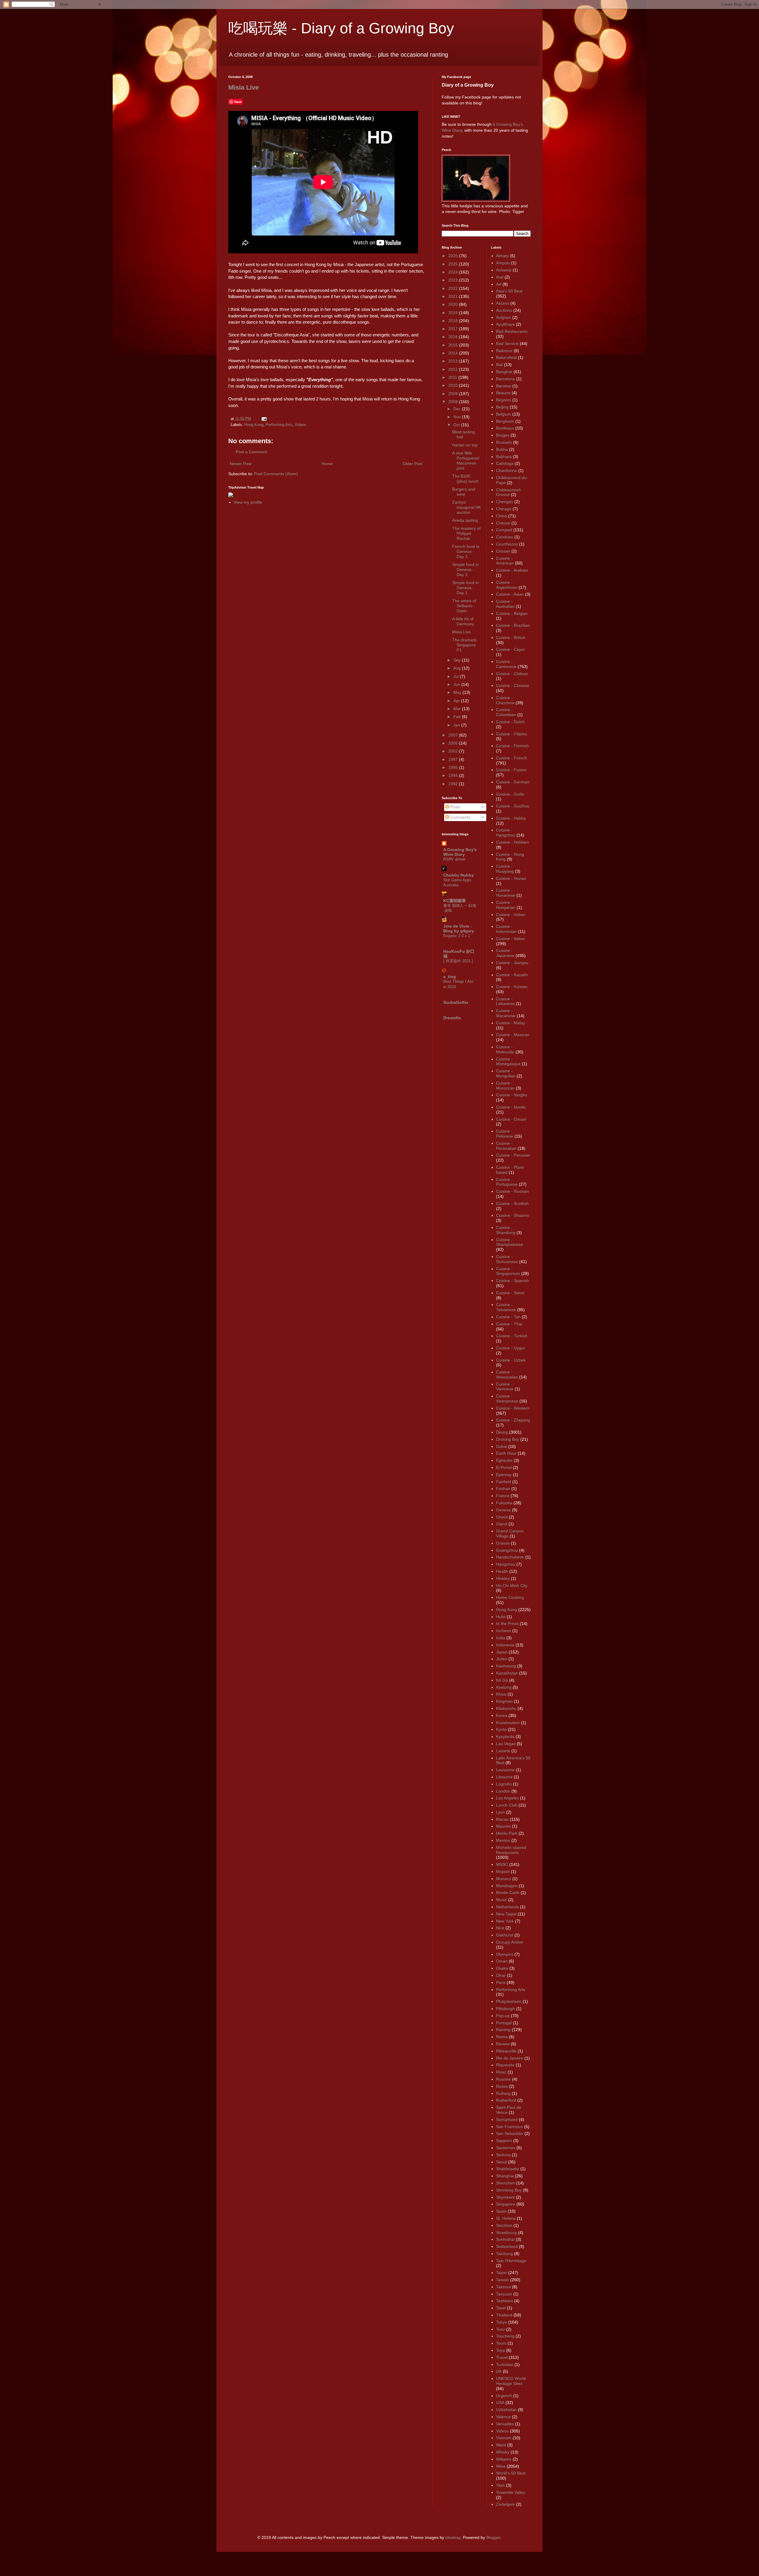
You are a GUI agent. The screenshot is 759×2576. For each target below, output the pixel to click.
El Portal (504, 1467)
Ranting (503, 2030)
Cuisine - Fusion (511, 770)
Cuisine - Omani (511, 1119)
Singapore (506, 2204)
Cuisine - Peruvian (513, 1155)
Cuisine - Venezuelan (507, 1374)
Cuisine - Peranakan (506, 1146)
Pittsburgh (506, 2009)
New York (505, 1921)
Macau (502, 1819)
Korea (502, 1715)
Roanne (503, 2079)
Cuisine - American (505, 561)
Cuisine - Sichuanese (507, 1259)
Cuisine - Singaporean (508, 1271)
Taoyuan (504, 2294)
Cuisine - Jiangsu (512, 963)
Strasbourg (506, 2232)
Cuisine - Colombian (506, 712)
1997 (454, 759)
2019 (454, 313)
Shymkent (505, 2197)
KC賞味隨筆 (455, 901)
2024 (454, 272)
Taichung (504, 2254)
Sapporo (504, 2141)
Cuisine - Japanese (505, 953)
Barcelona (506, 379)
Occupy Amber (510, 1942)
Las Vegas (506, 1744)
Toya (500, 2350)
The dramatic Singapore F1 (465, 645)
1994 (454, 775)
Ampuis (503, 263)
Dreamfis (452, 1018)
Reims (502, 2037)
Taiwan (503, 2280)
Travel (502, 2357)
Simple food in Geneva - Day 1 (465, 588)
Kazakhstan (507, 1673)
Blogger (493, 2537)
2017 (454, 329)
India (501, 1638)
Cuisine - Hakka (511, 818)
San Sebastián (510, 2133)
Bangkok (504, 372)
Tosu (500, 2329)
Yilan (500, 2485)
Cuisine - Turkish (512, 1336)
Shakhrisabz (508, 2169)
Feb (458, 717)
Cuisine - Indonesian (506, 929)
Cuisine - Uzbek (511, 1360)
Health (502, 1571)
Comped (504, 530)
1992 (454, 784)
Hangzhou (506, 1564)
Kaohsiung (506, 1666)
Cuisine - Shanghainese (510, 1242)
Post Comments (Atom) (276, 474)
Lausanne (505, 1770)
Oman (502, 1961)
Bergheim (505, 421)
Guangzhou (507, 1550)
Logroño (504, 1784)
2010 (454, 385)
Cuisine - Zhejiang (513, 1420)
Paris (501, 1982)
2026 (454, 256)
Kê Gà (502, 1680)
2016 (454, 337)
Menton (503, 1840)
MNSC (502, 1864)
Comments (460, 817)
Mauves (503, 1826)
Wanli (501, 2445)
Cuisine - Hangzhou (506, 833)
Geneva (503, 1510)
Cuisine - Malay (511, 1023)
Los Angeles (507, 1798)
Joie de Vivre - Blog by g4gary (459, 928)
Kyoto (501, 1729)
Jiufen (502, 1659)
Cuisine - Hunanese (506, 893)
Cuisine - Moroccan (505, 1086)
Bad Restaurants (512, 331)
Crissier (503, 551)
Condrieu (505, 537)
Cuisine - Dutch (510, 722)
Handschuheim (510, 1557)
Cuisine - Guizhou (513, 806)
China (502, 516)
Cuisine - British (511, 637)
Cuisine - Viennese (505, 1387)
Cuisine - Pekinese (505, 1134)
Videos (301, 425)
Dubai (502, 1446)
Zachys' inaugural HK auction (467, 507)
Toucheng (505, 2336)
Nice (500, 1928)
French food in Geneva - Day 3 (466, 551)
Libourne (504, 1777)
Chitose (503, 523)
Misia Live (244, 87)
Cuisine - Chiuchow (505, 700)
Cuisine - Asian (510, 594)
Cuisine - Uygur (511, 1348)
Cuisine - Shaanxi (512, 1215)
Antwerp (504, 270)
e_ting (450, 977)
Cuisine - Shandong (506, 1230)
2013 (454, 361)
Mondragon (507, 1886)
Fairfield (504, 1482)
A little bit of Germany (463, 621)
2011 (453, 377)
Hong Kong (254, 425)
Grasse (503, 1543)
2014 (454, 353)
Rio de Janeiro (510, 2058)
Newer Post (241, 464)
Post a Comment (251, 452)
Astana (503, 303)
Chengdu (505, 502)
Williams (504, 2459)
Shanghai (505, 2176)
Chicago (504, 509)
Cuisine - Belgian (512, 613)
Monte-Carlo (508, 1893)
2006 (454, 743)
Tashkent (504, 2301)
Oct (457, 425)
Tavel (501, 2308)
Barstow (504, 386)
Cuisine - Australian (505, 604)
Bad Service (507, 344)
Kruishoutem (508, 1723)
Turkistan (505, 2364)
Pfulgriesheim (509, 2001)
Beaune (503, 393)
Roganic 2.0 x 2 (457, 936)
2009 (454, 394)
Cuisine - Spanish (512, 1281)
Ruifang (503, 2093)
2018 (454, 321)
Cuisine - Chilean (512, 674)
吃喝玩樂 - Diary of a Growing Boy (341, 28)
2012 (454, 369)
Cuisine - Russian (512, 1191)
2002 (454, 751)
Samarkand (507, 2119)
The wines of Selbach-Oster (464, 606)
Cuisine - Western (513, 1408)
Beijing (502, 407)
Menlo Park (507, 1833)
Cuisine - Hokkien (512, 842)
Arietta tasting (465, 520)
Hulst (501, 1617)
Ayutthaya (505, 324)
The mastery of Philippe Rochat (466, 533)
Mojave (503, 1871)
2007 (454, 735)
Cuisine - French (512, 758)
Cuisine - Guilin (510, 794)
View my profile (248, 502)
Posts (455, 807)
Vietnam (504, 2438)
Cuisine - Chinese (513, 686)
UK (499, 2371)
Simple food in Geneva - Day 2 (465, 570)
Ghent (502, 1517)
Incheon (504, 1631)
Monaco (504, 1879)
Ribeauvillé (506, 2051)
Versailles (505, 2424)
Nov (458, 417)
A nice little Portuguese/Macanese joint (466, 460)
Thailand (504, 2315)
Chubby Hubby (459, 875)
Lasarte (503, 1751)
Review (503, 2044)
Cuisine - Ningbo (512, 1095)
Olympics (505, 1954)
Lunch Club (507, 1805)
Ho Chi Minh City (512, 1586)
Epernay (504, 1475)
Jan (457, 725)
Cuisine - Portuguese (507, 1182)
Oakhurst (505, 1935)
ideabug (453, 2537)
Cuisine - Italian (511, 939)
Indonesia (505, 1645)
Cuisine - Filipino (512, 734)
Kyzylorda (505, 1737)
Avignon (504, 317)
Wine (501, 2466)
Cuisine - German (513, 782)
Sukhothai (505, 2239)
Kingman (504, 1701)
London (503, 1791)
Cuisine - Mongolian (506, 1073)
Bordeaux (505, 428)
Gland (502, 1524)
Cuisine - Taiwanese (506, 1307)
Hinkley (503, 1578)
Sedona (503, 2155)
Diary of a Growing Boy (468, 85)
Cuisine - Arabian (512, 570)
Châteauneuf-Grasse (509, 492)
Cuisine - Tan (508, 1317)
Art (499, 284)
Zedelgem (506, 2504)
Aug (458, 668)
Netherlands (507, 1907)
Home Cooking (510, 1597)
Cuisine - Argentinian (507, 585)
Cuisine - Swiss (510, 1293)
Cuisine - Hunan (511, 878)
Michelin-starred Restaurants (511, 1850)
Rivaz (501, 2072)
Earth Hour (506, 1453)
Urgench (504, 2396)
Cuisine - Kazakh (512, 975)
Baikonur (504, 351)
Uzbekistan (506, 2410)
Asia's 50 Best (509, 291)
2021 (454, 296)
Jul (457, 676)
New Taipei (506, 1914)
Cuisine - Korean (512, 987)
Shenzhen (506, 2183)
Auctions (504, 310)
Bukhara (504, 457)
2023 (454, 280)
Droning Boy (508, 1439)
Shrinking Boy (509, 2190)
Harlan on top (465, 445)
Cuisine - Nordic (511, 1107)
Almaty (502, 256)
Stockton (504, 2225)
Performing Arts (279, 425)
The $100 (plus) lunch (465, 479)
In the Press (507, 1623)
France (503, 1496)
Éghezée (504, 1460)
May (458, 692)
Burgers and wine (464, 492)
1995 (454, 767)
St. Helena (506, 2218)
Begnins (504, 400)
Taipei (502, 2273)
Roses (502, 2086)
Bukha (502, 449)
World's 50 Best (511, 2473)
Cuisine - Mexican (513, 1035)
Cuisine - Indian (511, 915)
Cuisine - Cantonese (506, 664)
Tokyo (502, 2322)
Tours (501, 2343)
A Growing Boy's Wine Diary (460, 852)
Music (502, 1900)
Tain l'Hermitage (511, 2261)
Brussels (504, 442)
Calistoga (505, 463)
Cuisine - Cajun (510, 649)
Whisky (503, 2452)
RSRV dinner (454, 859)
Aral (500, 277)
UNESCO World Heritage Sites (511, 2381)
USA (500, 2402)
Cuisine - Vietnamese (507, 1398)
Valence (503, 2417)
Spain (501, 2211)
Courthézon (507, 544)
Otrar (501, 1975)
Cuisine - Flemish (512, 746)
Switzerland (507, 2246)
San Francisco (510, 2127)
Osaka (502, 1968)
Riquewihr (505, 2065)
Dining (502, 1432)
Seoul (501, 2162)
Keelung (504, 1687)
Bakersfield (506, 357)
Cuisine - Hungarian (506, 905)
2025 (454, 264)
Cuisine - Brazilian (513, 625)
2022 (454, 288)
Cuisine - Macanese (506, 1013)
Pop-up (503, 2016)
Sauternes (506, 2148)
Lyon (500, 1812)
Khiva (501, 1694)
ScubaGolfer (456, 1002)
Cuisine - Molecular (505, 1049)
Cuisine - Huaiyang (505, 869)
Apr (457, 701)
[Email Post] (263, 419)
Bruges (503, 435)
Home (327, 464)
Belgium (504, 414)
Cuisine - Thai (509, 1324)
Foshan (503, 1489)
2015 (454, 345)
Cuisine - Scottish (512, 1203)
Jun (457, 684)
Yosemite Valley (511, 2492)
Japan (502, 1652)
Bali (499, 365)
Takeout (503, 2287)
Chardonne (507, 470)
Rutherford (506, 2100)
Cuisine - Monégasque (508, 1062)
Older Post (413, 464)
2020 (454, 304)
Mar (458, 709)
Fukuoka (504, 1503)
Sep (458, 660)
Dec (458, 409)
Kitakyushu (506, 1708)
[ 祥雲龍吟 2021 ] (458, 961)
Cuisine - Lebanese (505, 1001)
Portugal (504, 2023)
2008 (454, 402)
